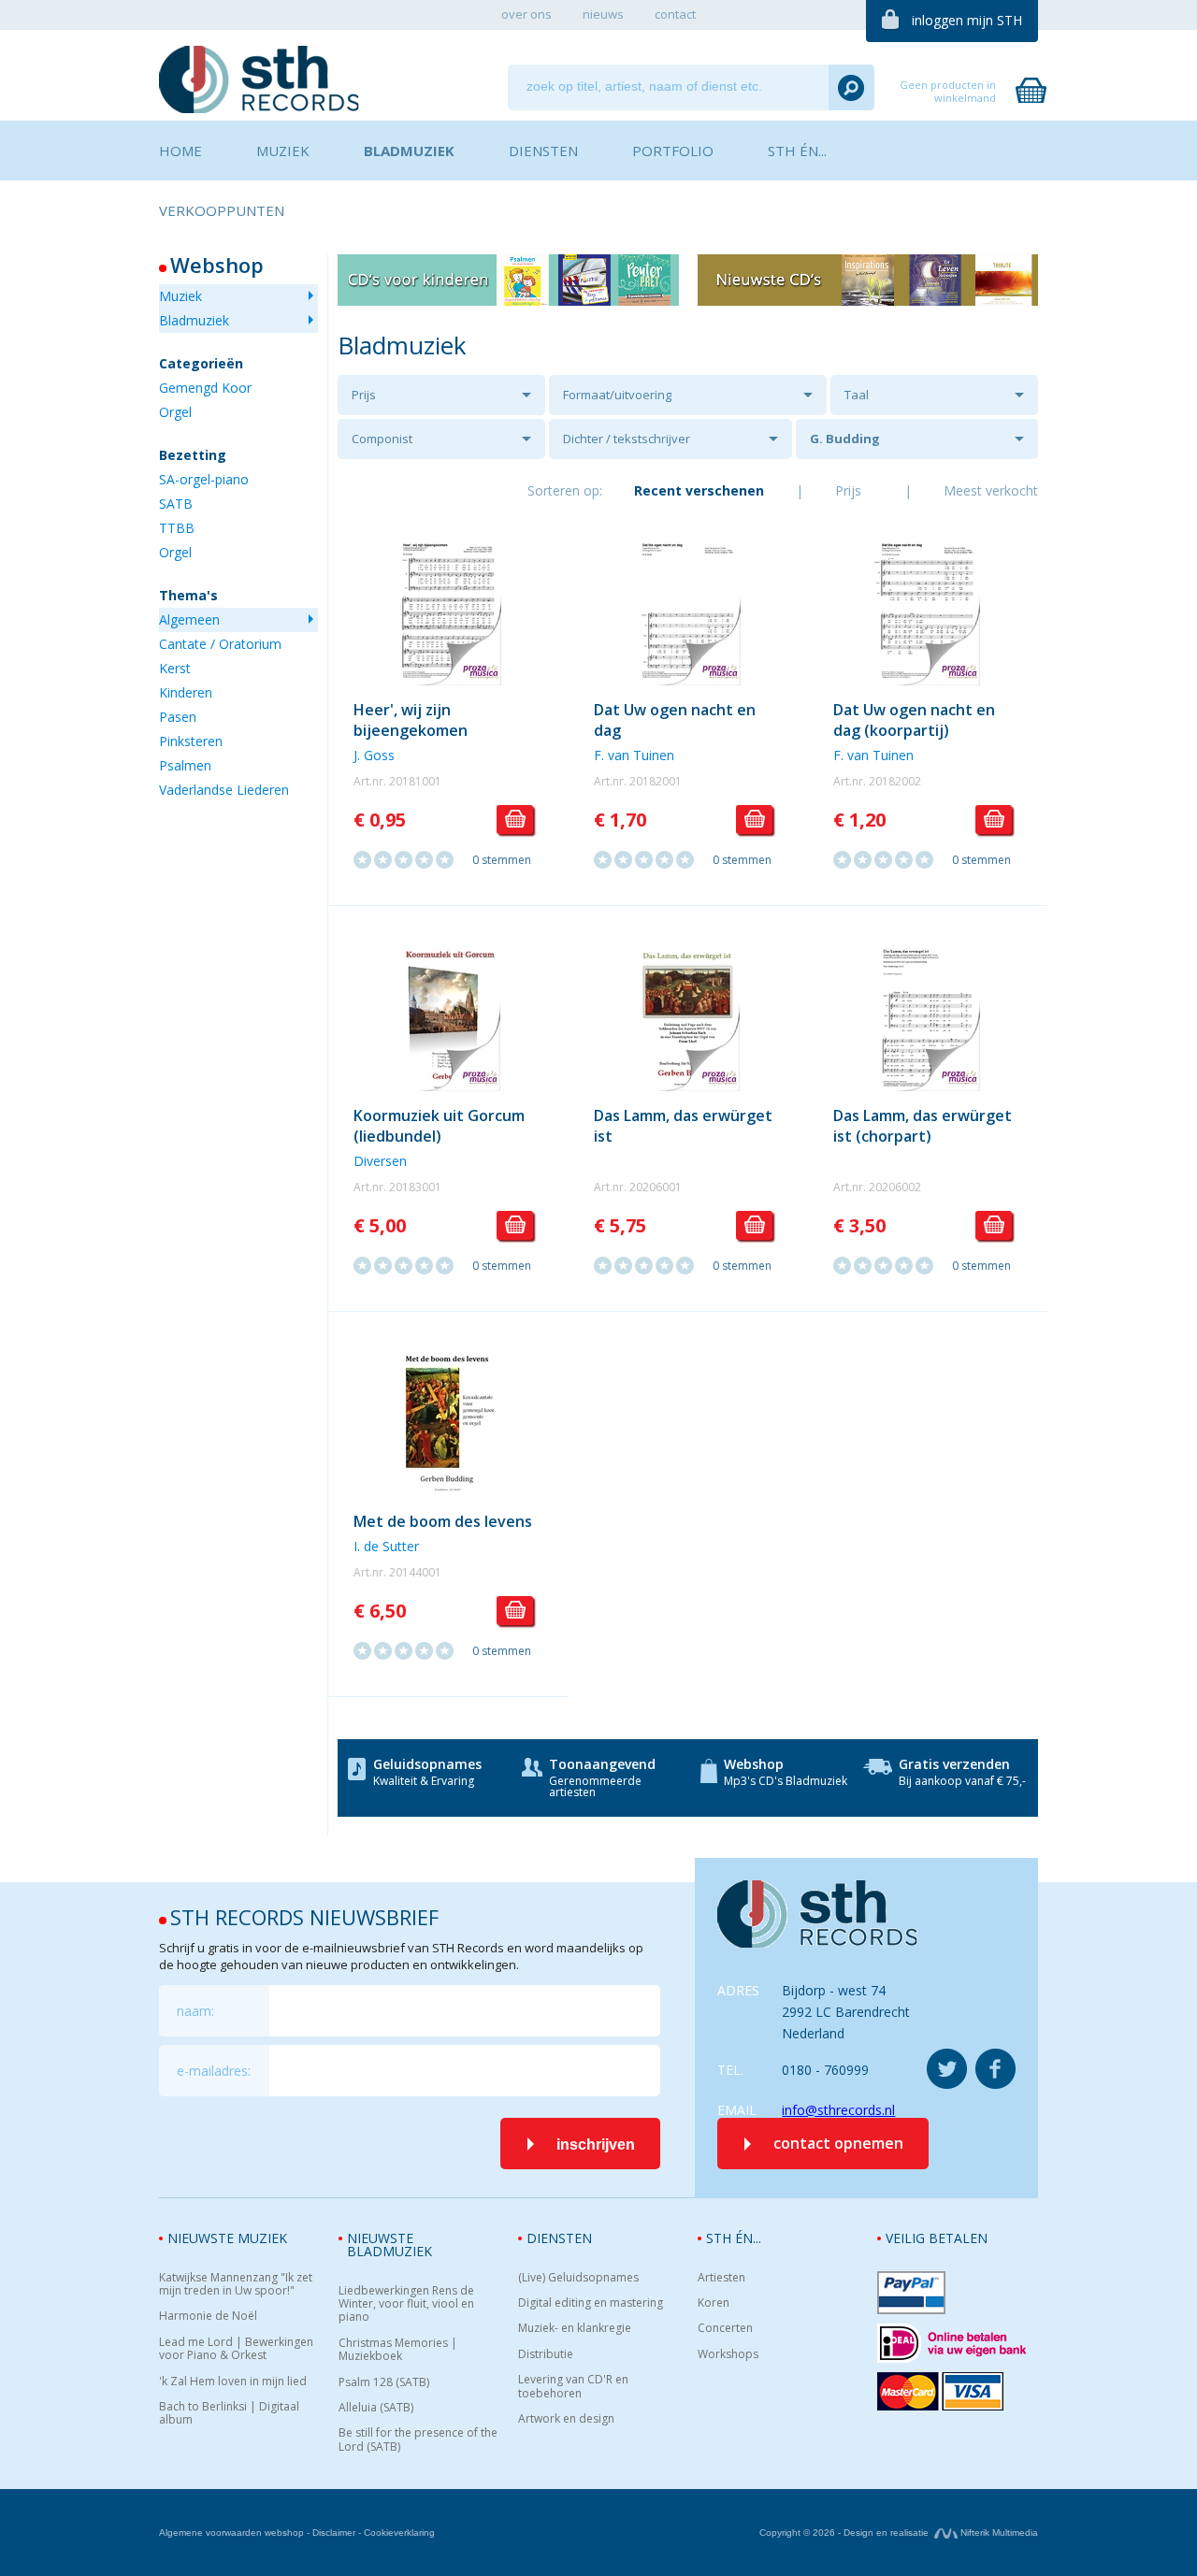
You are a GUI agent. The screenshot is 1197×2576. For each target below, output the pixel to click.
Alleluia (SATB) (376, 2408)
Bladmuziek (194, 320)
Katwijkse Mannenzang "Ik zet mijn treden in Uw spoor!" (236, 2285)
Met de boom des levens (443, 1521)
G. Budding (845, 439)
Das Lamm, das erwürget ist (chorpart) (923, 1126)
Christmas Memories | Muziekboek (398, 2350)
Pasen (178, 717)
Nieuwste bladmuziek (389, 2245)
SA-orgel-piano (204, 479)
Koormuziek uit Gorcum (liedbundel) (439, 1126)
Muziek (180, 296)
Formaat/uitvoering (617, 395)
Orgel (175, 412)
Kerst (175, 668)
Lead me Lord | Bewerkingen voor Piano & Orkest (236, 2349)
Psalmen (185, 765)
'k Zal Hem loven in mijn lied (233, 2382)
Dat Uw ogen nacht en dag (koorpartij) (914, 720)
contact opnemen (838, 2143)
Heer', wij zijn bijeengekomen (411, 720)
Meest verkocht (991, 490)
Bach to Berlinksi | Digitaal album (229, 2414)
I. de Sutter (386, 1546)
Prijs (364, 395)
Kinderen (186, 692)
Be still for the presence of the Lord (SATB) (418, 2440)
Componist (382, 439)
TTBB (177, 528)
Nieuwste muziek (227, 2238)
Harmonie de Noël (208, 2316)
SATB (176, 504)
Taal (857, 395)
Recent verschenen (699, 490)
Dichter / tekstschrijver (627, 439)
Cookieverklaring (399, 2533)
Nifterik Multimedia (998, 2533)
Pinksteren (191, 741)
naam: (195, 2011)
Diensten (559, 2238)
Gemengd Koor (205, 388)
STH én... (734, 2238)
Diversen (380, 1161)
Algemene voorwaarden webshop (231, 2533)
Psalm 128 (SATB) (384, 2382)
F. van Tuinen (634, 755)
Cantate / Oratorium (220, 644)
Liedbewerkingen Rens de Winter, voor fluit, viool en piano (406, 2304)
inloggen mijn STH (967, 20)
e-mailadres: (214, 2071)
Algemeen (189, 619)
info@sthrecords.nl (838, 2110)
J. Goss (374, 755)
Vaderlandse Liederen (224, 790)
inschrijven (596, 2144)
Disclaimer (334, 2533)
